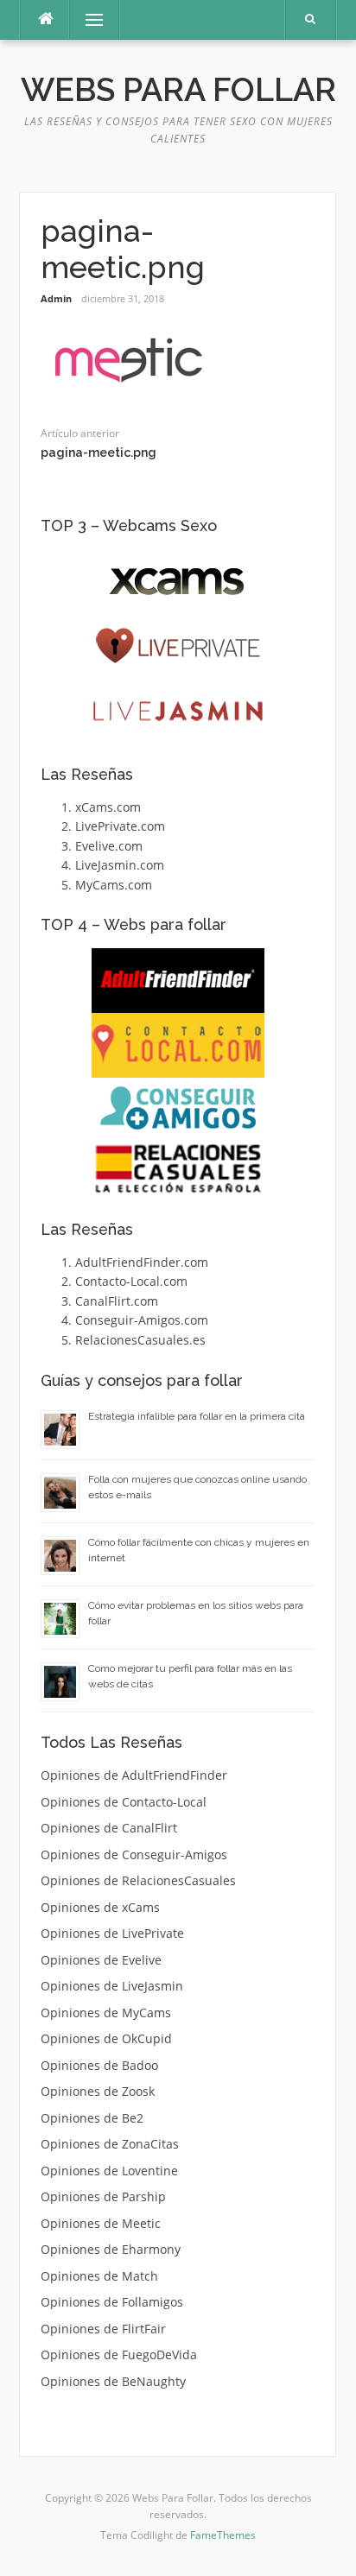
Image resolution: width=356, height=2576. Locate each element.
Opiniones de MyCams (106, 2013)
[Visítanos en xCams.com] (178, 582)
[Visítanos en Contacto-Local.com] (178, 1045)
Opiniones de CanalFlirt (109, 1828)
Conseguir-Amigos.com (142, 1320)
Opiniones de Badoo (99, 2065)
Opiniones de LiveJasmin (112, 1986)
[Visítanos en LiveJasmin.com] (178, 711)
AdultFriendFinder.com (142, 1262)
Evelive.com (109, 846)
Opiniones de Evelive (101, 1960)
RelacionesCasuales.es (140, 1340)
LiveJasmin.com (120, 865)
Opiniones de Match (99, 2276)
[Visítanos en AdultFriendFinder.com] (178, 981)
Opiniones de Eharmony (111, 2249)
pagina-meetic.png (99, 453)
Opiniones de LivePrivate (112, 1933)
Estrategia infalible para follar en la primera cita (197, 1416)
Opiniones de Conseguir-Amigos (134, 1854)
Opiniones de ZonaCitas (110, 2144)
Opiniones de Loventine (109, 2171)
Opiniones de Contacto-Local (124, 1802)
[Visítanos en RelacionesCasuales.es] (178, 1168)
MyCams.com (114, 885)
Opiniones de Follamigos (112, 2302)
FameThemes (223, 2535)
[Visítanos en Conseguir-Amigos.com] (178, 1108)
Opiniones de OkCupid (106, 2038)
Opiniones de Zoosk (98, 2091)
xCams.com (108, 807)
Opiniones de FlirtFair (103, 2329)
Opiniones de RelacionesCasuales (138, 1880)
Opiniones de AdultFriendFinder (134, 1775)
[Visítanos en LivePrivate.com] (178, 646)
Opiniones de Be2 (92, 2118)
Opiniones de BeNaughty (113, 2381)
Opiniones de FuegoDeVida (119, 2354)
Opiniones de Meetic (101, 2223)
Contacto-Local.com (131, 1281)
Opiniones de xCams (100, 1907)
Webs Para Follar (178, 90)
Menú (87, 19)
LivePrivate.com (120, 826)
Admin (56, 298)
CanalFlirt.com (117, 1301)
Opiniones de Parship (103, 2196)
